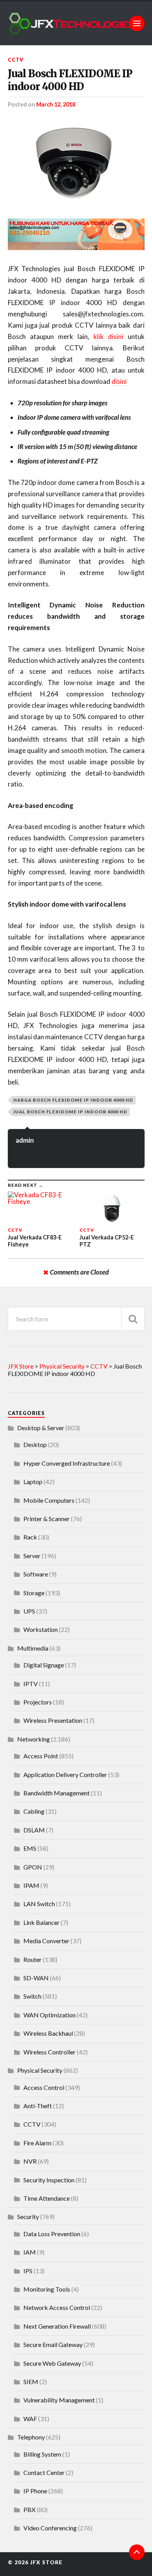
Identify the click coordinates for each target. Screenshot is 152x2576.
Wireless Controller (49, 2052)
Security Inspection (49, 2180)
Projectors (38, 1702)
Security (28, 2216)
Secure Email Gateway (53, 2344)
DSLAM (34, 1830)
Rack (30, 1537)
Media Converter (46, 1941)
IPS (28, 2271)
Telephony (31, 2437)
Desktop (35, 1444)
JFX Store (46, 2562)
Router (33, 1959)
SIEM (31, 2382)
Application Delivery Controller (65, 1774)
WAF (30, 2419)
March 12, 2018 (56, 104)
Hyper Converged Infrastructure (67, 1463)
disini (119, 381)
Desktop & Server (41, 1428)
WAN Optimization (49, 2015)
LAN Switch (39, 1904)
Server (32, 1556)
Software (36, 1574)
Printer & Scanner (47, 1519)
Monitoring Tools (47, 2289)
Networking (34, 1739)
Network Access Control (57, 2307)
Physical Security (40, 2070)
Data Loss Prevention (52, 2234)
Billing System (42, 2454)
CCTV (16, 60)
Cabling (34, 1811)
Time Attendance (47, 2198)
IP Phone (35, 2491)
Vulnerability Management (59, 2400)
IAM (30, 2252)
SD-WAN (36, 1978)
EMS (30, 1848)
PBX (29, 2509)
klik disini (108, 336)
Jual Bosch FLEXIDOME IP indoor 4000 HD (70, 80)
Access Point (41, 1756)
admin (25, 1140)
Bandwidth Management (57, 1793)
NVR (30, 2161)
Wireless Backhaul (48, 2033)
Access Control (44, 2087)
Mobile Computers (49, 1500)
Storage (34, 1593)
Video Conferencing (50, 2528)
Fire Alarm (37, 2143)
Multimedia (33, 1648)
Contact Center (44, 2472)
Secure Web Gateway (52, 2363)
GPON (33, 1867)
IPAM (31, 1885)
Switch (32, 1996)
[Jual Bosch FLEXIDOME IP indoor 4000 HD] (76, 163)
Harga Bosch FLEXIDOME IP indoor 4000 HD (73, 1100)
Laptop (33, 1482)
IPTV (31, 1684)
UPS (29, 1611)
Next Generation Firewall (57, 2326)
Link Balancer (42, 1922)
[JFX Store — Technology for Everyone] (76, 23)
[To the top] (137, 2552)
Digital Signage (44, 1665)
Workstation (41, 1629)
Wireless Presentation (53, 1720)
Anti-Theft (38, 2106)
